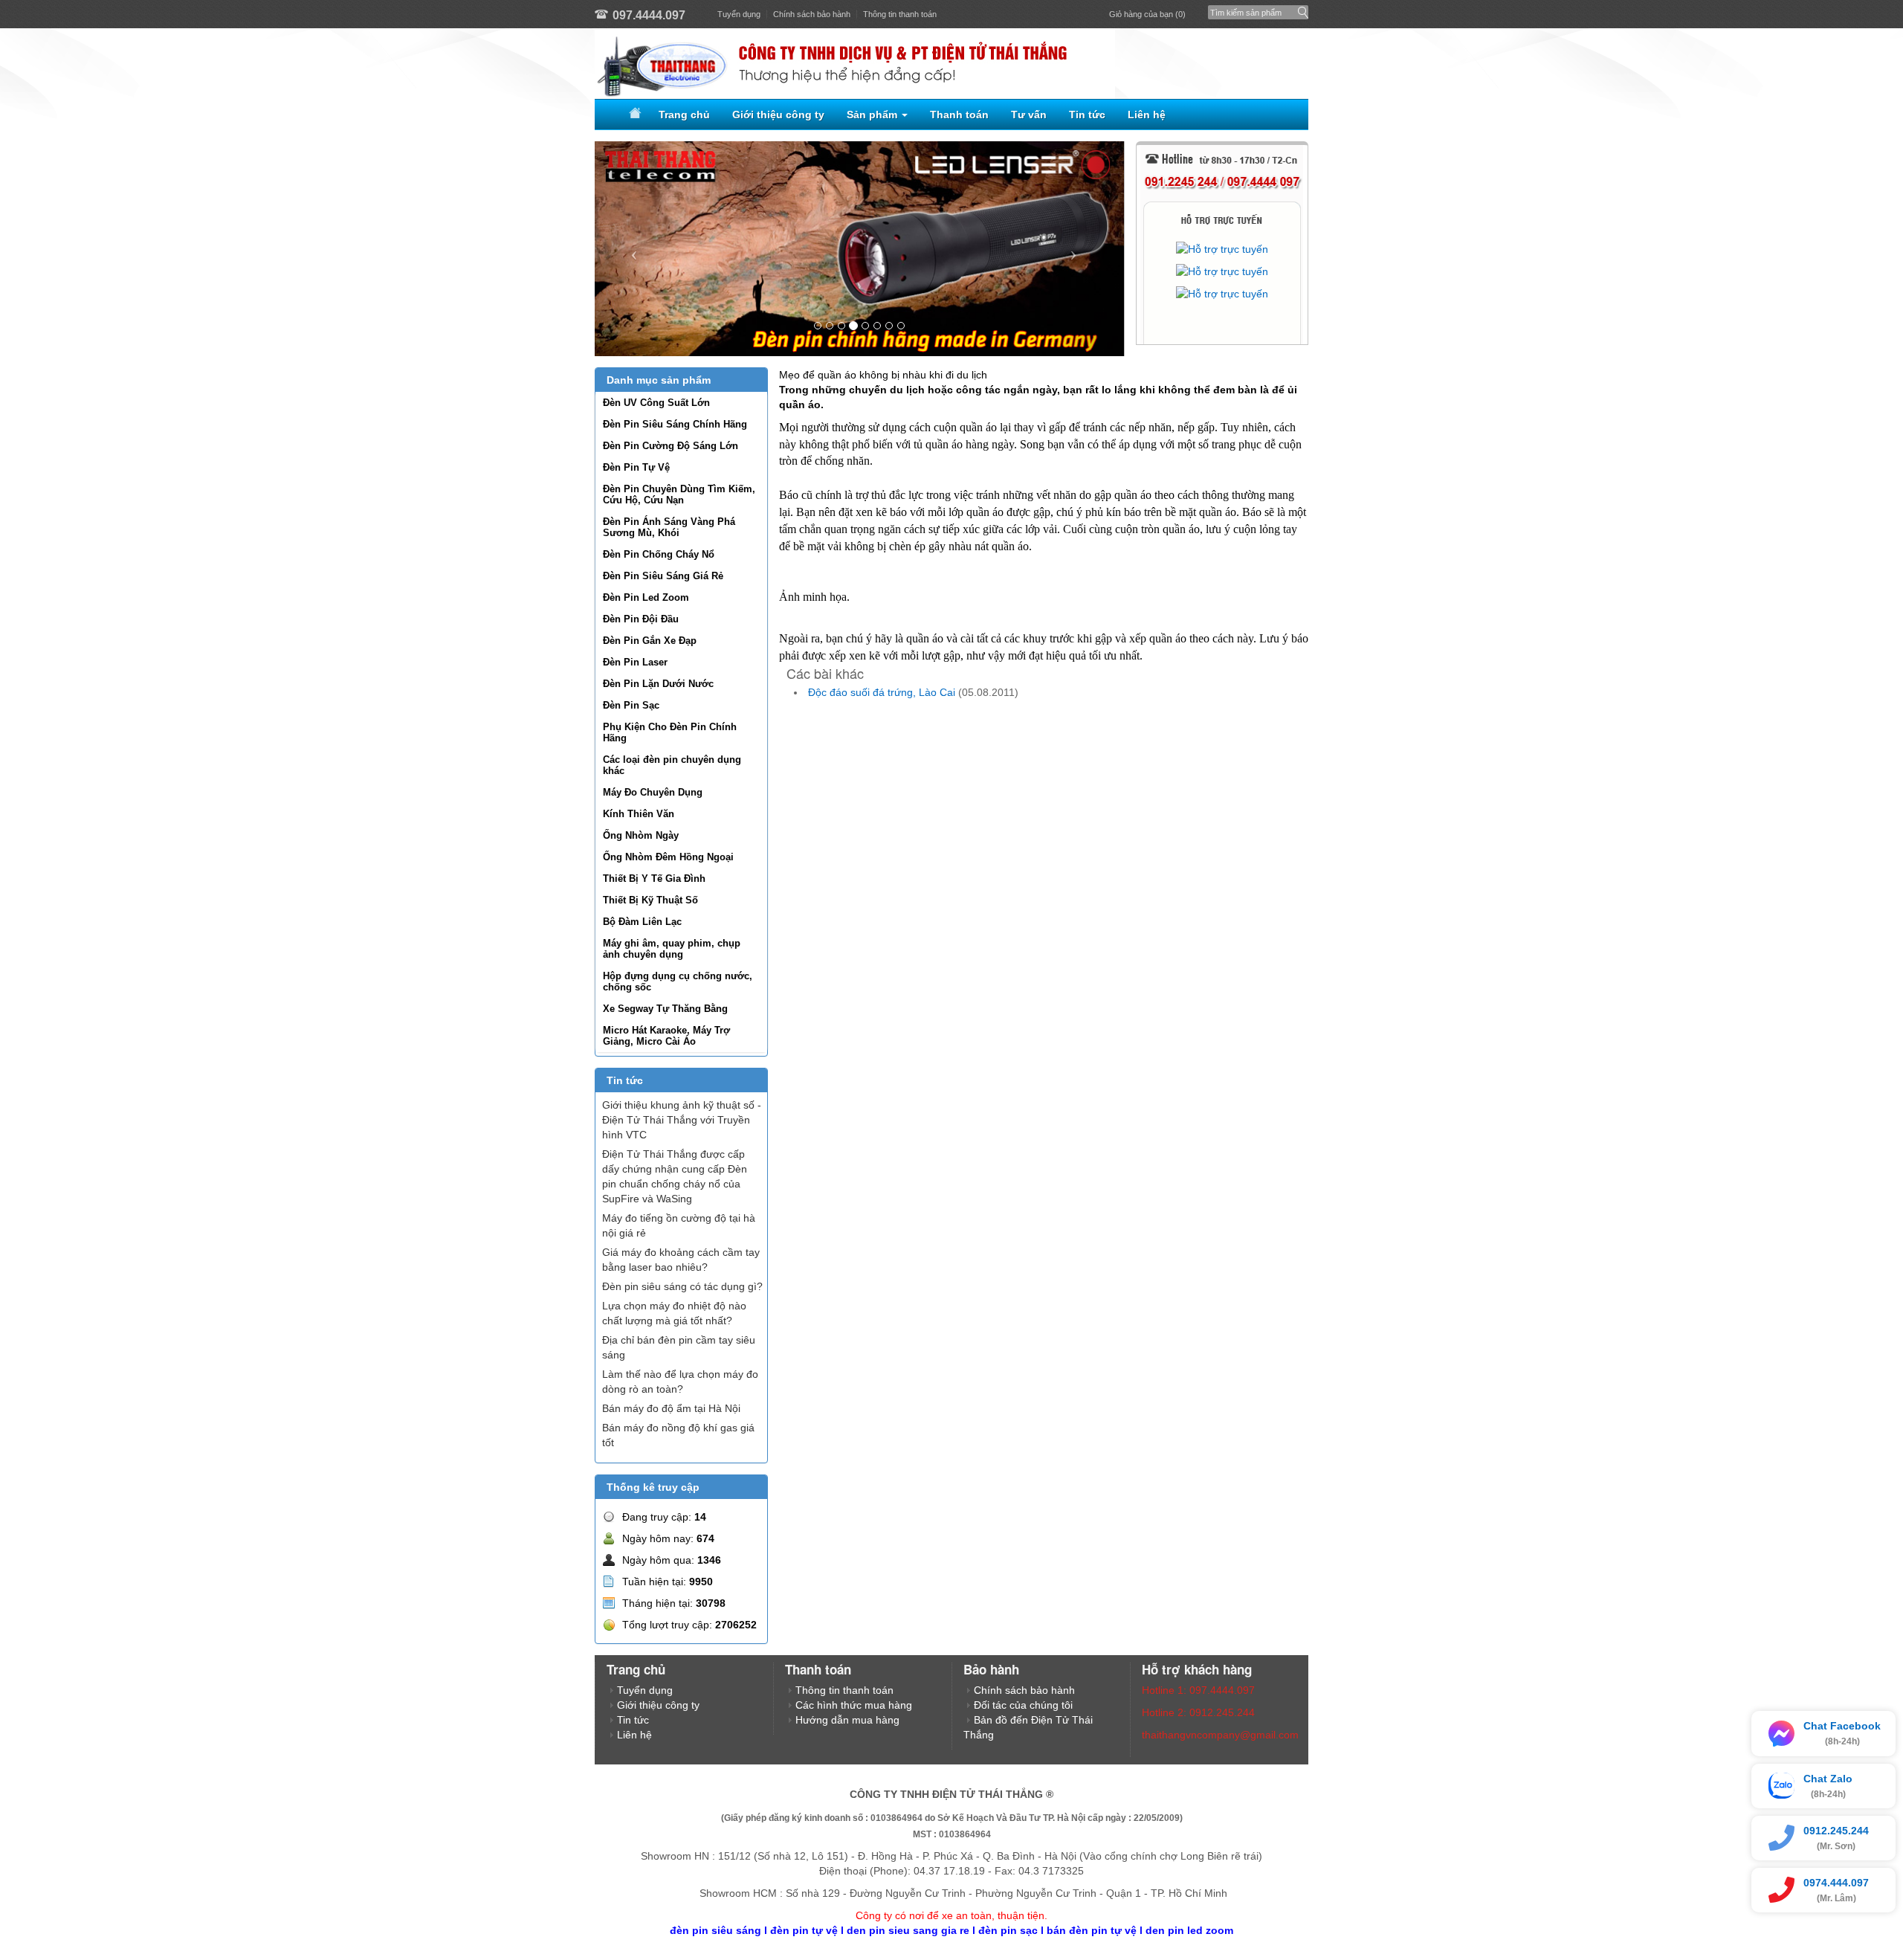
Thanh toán (959, 115)
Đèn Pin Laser (635, 662)
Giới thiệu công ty (778, 115)
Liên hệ (1147, 115)
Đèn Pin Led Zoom (646, 597)
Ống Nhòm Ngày (641, 835)
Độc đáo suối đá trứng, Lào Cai (882, 692)
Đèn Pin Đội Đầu (641, 619)
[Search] (1300, 9)
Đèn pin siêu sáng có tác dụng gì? (682, 1286)
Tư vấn (1029, 115)
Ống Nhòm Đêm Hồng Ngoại (668, 857)
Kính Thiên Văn (639, 814)
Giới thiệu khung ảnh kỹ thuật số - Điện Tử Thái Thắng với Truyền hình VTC (682, 1120)
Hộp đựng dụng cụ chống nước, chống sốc (678, 981)
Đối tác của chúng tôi (1023, 1705)
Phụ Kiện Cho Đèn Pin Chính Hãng (670, 732)
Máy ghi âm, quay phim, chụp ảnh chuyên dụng (672, 949)
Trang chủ (684, 115)
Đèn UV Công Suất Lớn (656, 403)
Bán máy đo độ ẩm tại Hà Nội (671, 1408)
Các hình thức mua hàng (854, 1705)
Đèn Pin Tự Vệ (636, 467)
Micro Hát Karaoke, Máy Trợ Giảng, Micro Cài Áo (666, 1036)
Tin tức (1087, 115)
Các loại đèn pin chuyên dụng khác (672, 765)
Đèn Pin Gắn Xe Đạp (650, 641)
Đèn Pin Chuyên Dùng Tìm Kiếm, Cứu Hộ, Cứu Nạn (679, 494)
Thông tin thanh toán (900, 14)
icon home (633, 115)
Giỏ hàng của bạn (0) (1147, 14)
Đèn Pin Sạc (631, 705)
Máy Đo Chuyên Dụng (653, 792)
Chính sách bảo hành (812, 14)
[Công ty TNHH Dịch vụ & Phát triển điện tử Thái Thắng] (951, 64)
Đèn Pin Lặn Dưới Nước (658, 684)
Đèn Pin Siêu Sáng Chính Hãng (675, 424)
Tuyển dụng (739, 14)
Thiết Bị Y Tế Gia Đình (654, 879)
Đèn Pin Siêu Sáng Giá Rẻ (663, 576)
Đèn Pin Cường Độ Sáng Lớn (671, 446)
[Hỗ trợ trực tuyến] (1222, 249)
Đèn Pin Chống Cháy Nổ (659, 554)
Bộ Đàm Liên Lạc (642, 922)
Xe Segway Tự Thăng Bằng (665, 1009)
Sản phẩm (873, 115)
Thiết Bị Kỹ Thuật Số (650, 900)
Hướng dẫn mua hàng (847, 1720)
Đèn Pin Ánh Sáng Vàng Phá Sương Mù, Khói (669, 527)
